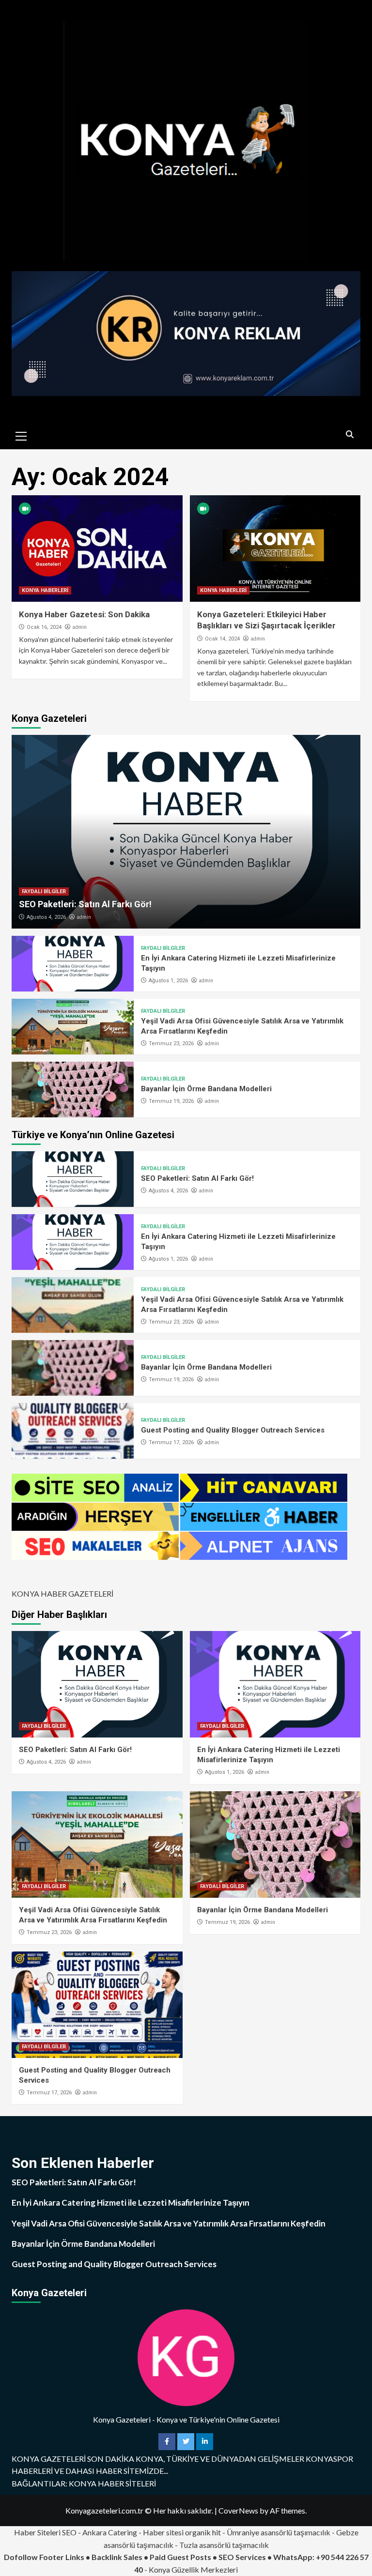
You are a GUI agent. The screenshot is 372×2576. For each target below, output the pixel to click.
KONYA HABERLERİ (45, 590)
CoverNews (238, 2510)
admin (79, 627)
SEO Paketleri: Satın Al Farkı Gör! (85, 904)
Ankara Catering (110, 2532)
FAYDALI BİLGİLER (44, 892)
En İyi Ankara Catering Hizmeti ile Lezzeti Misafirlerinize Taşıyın (131, 2203)
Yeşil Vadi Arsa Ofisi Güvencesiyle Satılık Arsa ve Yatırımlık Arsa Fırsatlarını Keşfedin (169, 2223)
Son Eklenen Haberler (83, 2163)
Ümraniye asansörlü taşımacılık (279, 2532)
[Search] (349, 435)
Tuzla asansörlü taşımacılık (224, 2545)
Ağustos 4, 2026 (46, 917)
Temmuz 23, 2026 (171, 1044)
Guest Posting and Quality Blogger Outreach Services (233, 1430)
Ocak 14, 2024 (222, 639)
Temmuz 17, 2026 (171, 1442)
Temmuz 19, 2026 (171, 1101)
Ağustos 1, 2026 (168, 981)
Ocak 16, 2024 (44, 627)
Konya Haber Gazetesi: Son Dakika (84, 614)
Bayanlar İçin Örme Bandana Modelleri (206, 1089)
